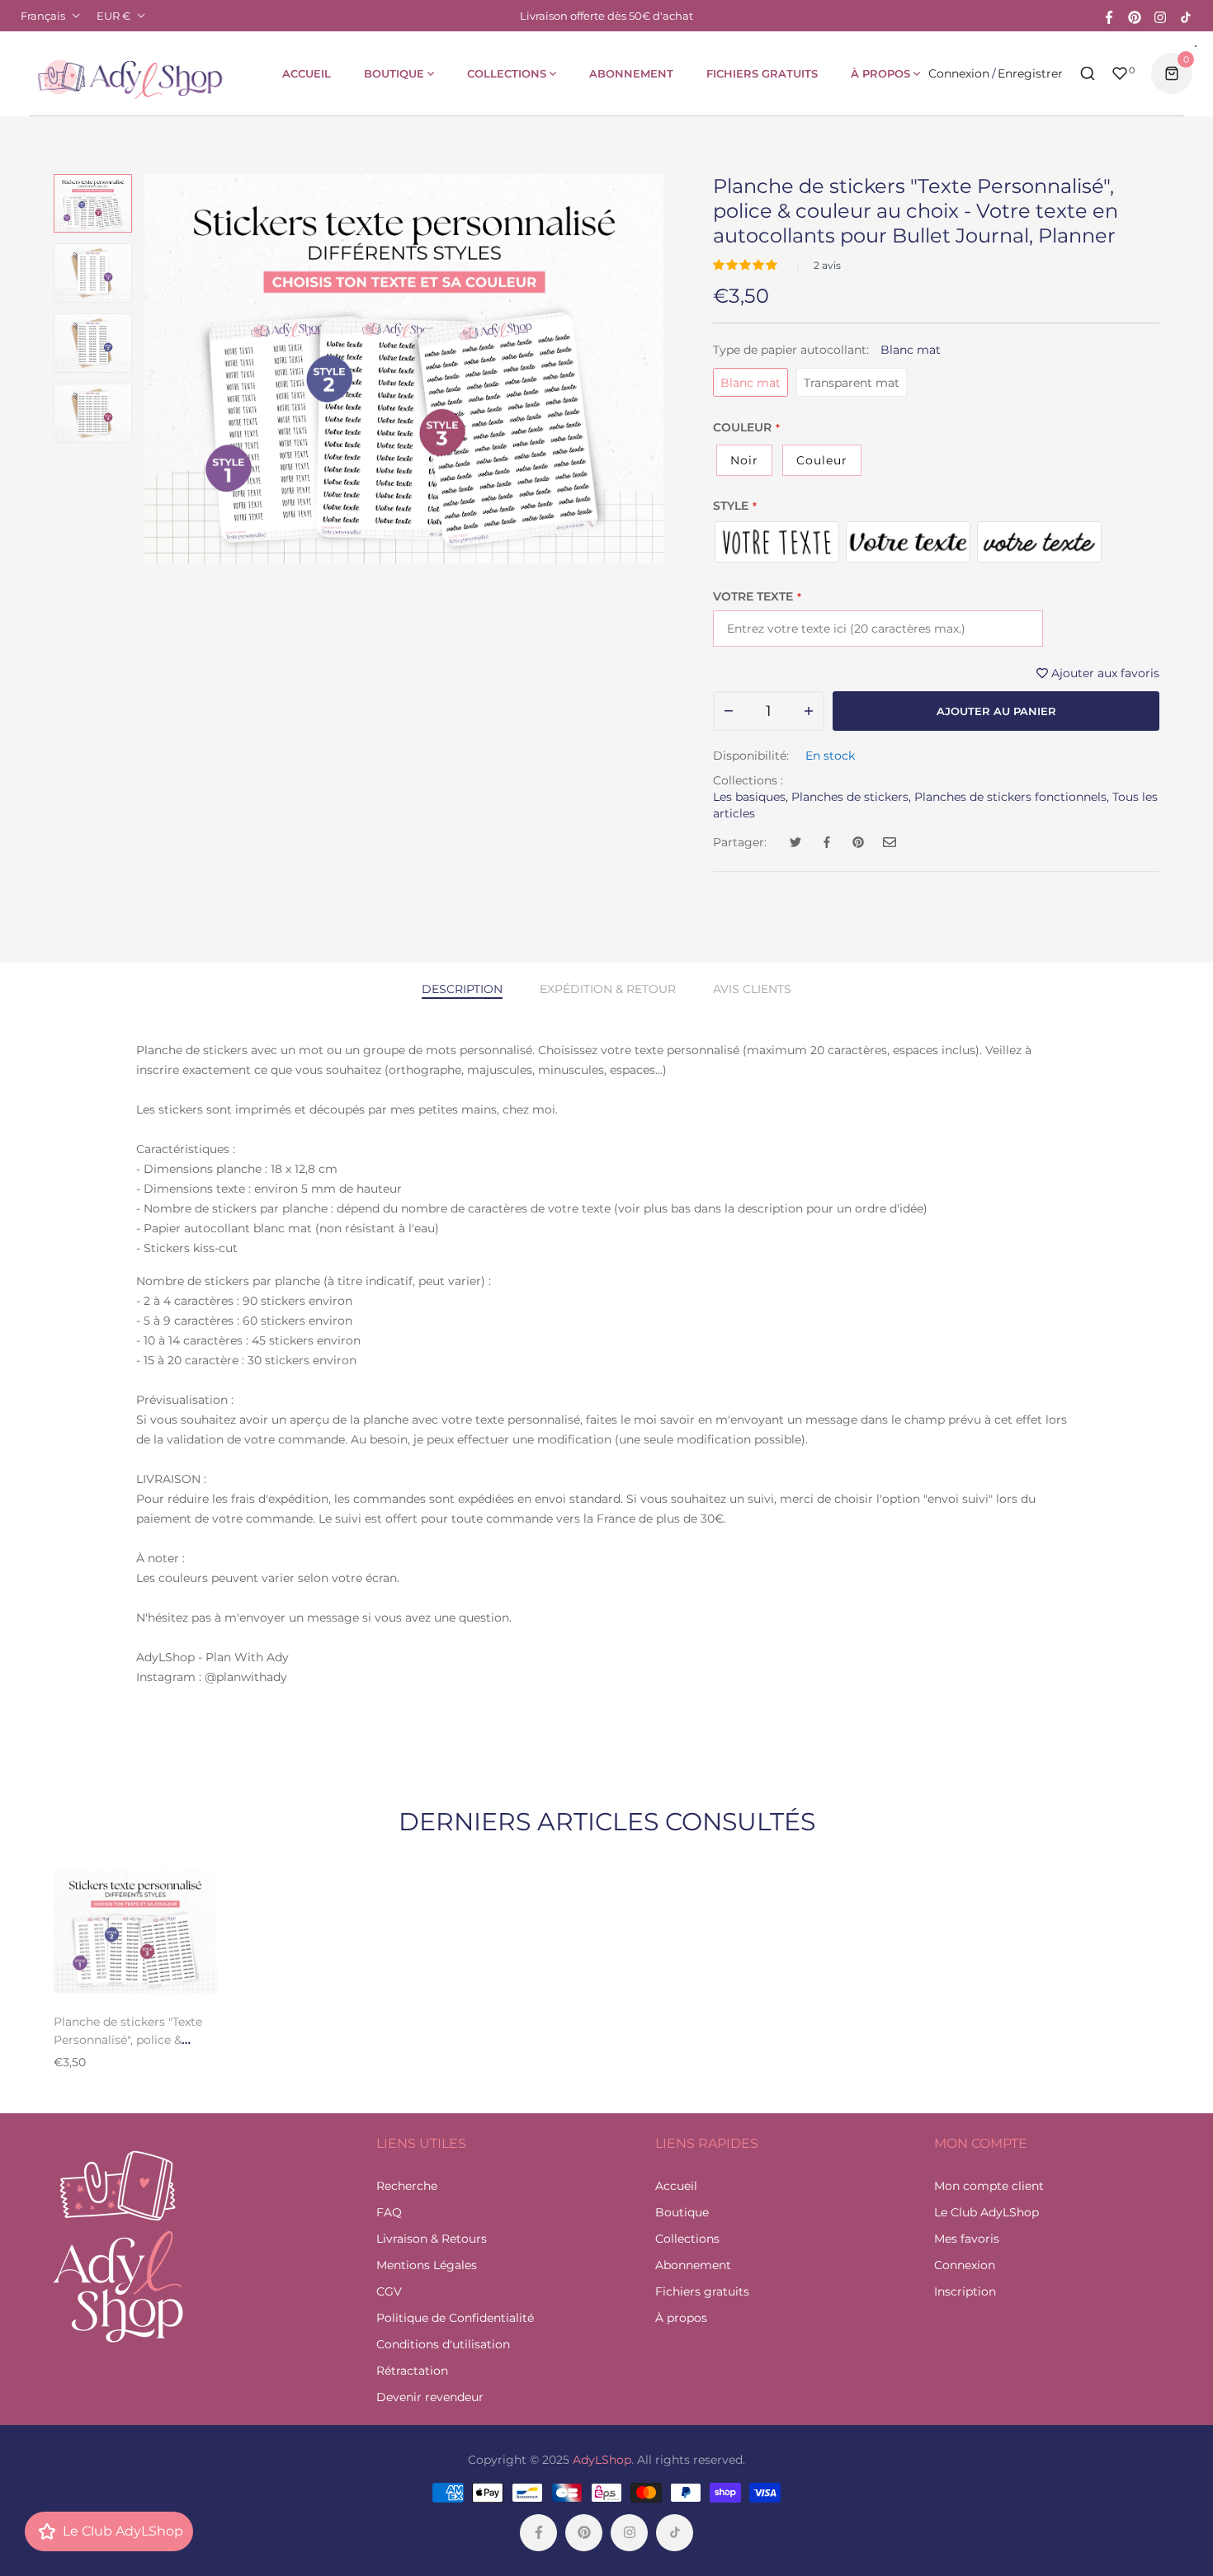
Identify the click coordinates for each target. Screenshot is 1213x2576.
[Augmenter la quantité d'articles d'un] (809, 711)
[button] (747, 265)
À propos (681, 2318)
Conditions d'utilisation (443, 2344)
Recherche (407, 2186)
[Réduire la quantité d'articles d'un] (729, 711)
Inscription (965, 2291)
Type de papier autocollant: (827, 350)
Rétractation (412, 2371)
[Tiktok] (1186, 16)
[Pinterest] (1135, 16)
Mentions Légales (427, 2265)
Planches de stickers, (851, 797)
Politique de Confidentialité (455, 2318)
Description (462, 989)
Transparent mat (852, 383)
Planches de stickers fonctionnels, (1012, 797)
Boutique (682, 2212)
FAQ (389, 2212)
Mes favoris (967, 2239)
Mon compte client (989, 2186)
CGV (389, 2291)
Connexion (959, 73)
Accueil (676, 2186)
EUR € (113, 16)
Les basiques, (750, 797)
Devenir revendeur (430, 2397)
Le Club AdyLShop (986, 2212)
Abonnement (693, 2265)
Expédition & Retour (608, 989)
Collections (687, 2239)
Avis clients (752, 989)
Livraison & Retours (432, 2239)
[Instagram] (1160, 16)
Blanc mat (750, 383)
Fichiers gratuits (702, 2291)
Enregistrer (1030, 73)
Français (43, 16)
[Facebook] (1109, 16)
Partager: (740, 842)
